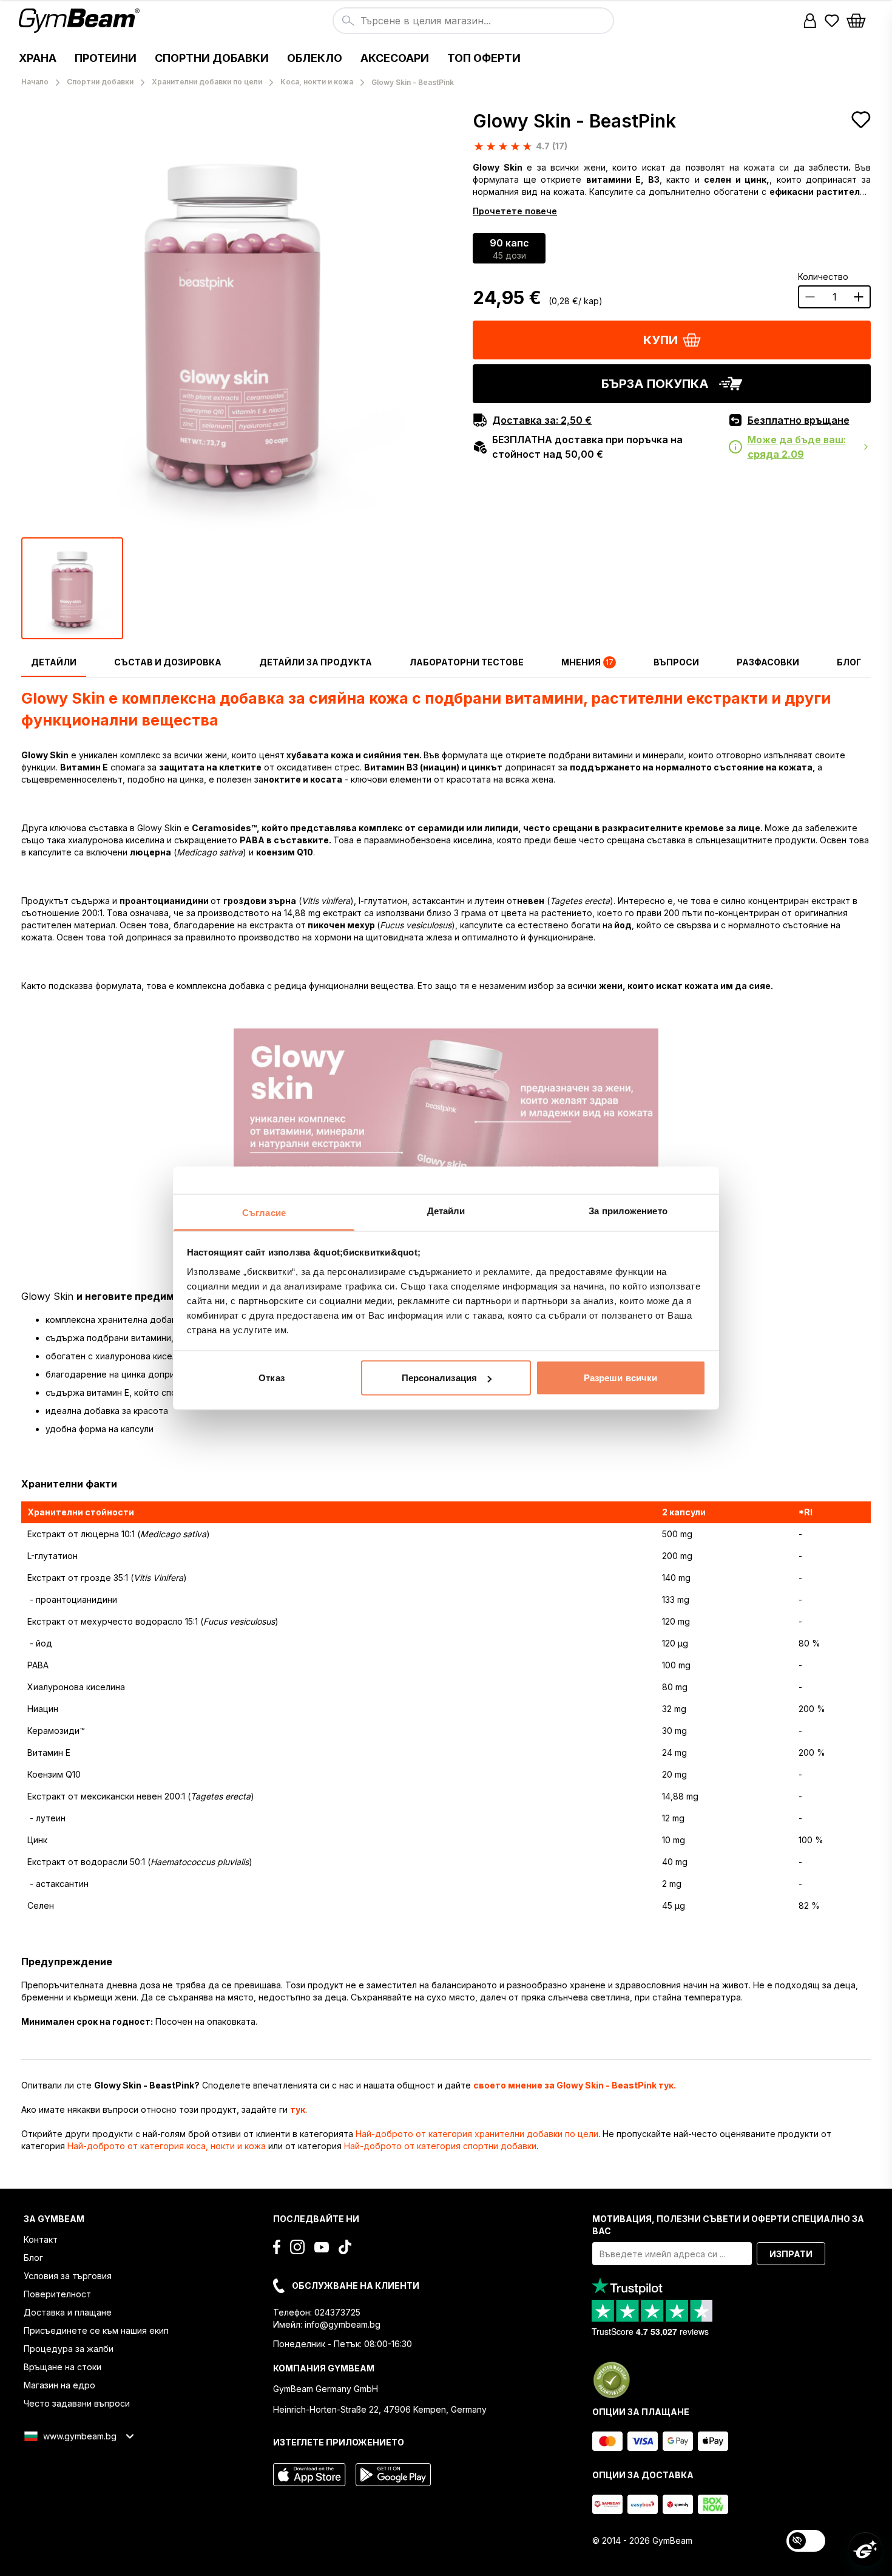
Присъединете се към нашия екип (96, 2330)
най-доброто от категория (477, 2134)
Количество (823, 277)
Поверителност (57, 2294)
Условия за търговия (68, 2276)
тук (298, 2109)
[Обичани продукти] (832, 21)
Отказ (272, 1378)
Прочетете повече (515, 211)
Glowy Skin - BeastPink (574, 121)
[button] (810, 21)
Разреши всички (620, 1378)
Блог (33, 2258)
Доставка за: (542, 420)
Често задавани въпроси (77, 2403)
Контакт (41, 2239)
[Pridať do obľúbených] (861, 120)
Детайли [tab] (446, 1210)
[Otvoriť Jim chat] (865, 2549)
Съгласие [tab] (264, 1212)
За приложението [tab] (628, 1210)
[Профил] (810, 21)
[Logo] (81, 21)
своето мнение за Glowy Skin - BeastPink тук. (575, 2085)
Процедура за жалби (69, 2349)
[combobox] (473, 21)
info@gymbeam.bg (343, 2324)
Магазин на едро (59, 2385)
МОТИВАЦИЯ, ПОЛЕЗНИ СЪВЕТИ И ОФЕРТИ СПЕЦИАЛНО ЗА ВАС (728, 2225)
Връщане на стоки (63, 2367)
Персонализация (439, 1378)
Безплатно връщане (799, 420)
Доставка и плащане (68, 2312)
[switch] (806, 2541)
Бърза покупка (655, 384)
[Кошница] (860, 21)
